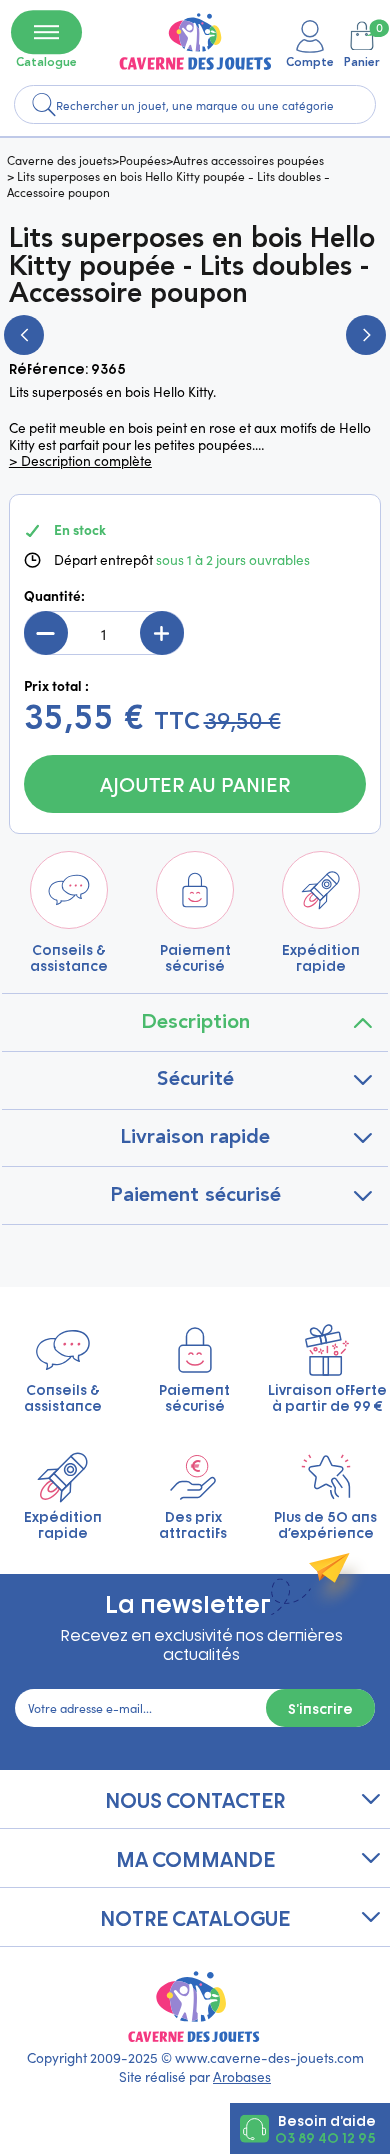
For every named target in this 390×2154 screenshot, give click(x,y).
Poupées (142, 160)
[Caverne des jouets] (195, 41)
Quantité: (54, 596)
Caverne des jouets (59, 160)
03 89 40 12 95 (325, 2137)
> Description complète (80, 461)
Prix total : (56, 686)
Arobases (242, 2076)
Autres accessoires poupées (248, 160)
